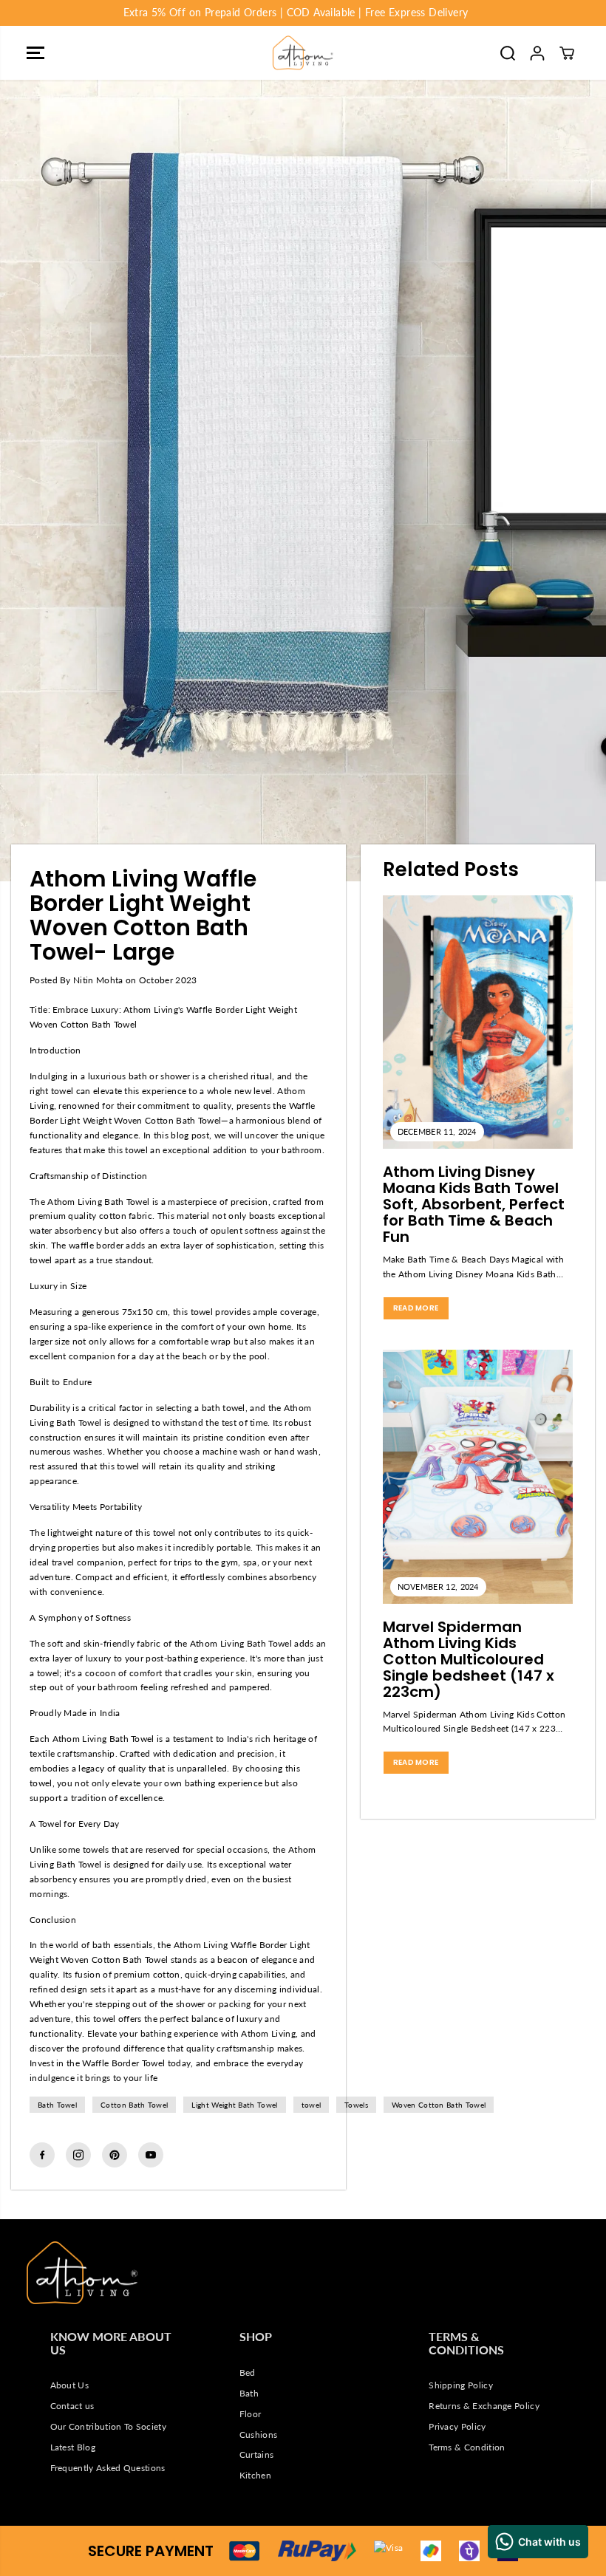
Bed (248, 2372)
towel (311, 2105)
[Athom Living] (303, 53)
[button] (35, 53)
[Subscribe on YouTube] (151, 2155)
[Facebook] (42, 2155)
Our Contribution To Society (108, 2426)
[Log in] (537, 53)
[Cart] (567, 53)
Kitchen (255, 2475)
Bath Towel (57, 2105)
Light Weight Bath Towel (234, 2105)
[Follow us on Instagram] (78, 2155)
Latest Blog (73, 2447)
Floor (251, 2414)
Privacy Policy (457, 2426)
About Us (70, 2385)
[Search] (508, 53)
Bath (249, 2393)
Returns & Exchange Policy (484, 2406)
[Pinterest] (115, 2155)
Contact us (72, 2406)
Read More (416, 1308)
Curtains (257, 2454)
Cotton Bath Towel (134, 2105)
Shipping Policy (461, 2385)
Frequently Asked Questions (108, 2468)
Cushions (259, 2435)
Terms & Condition (467, 2447)
